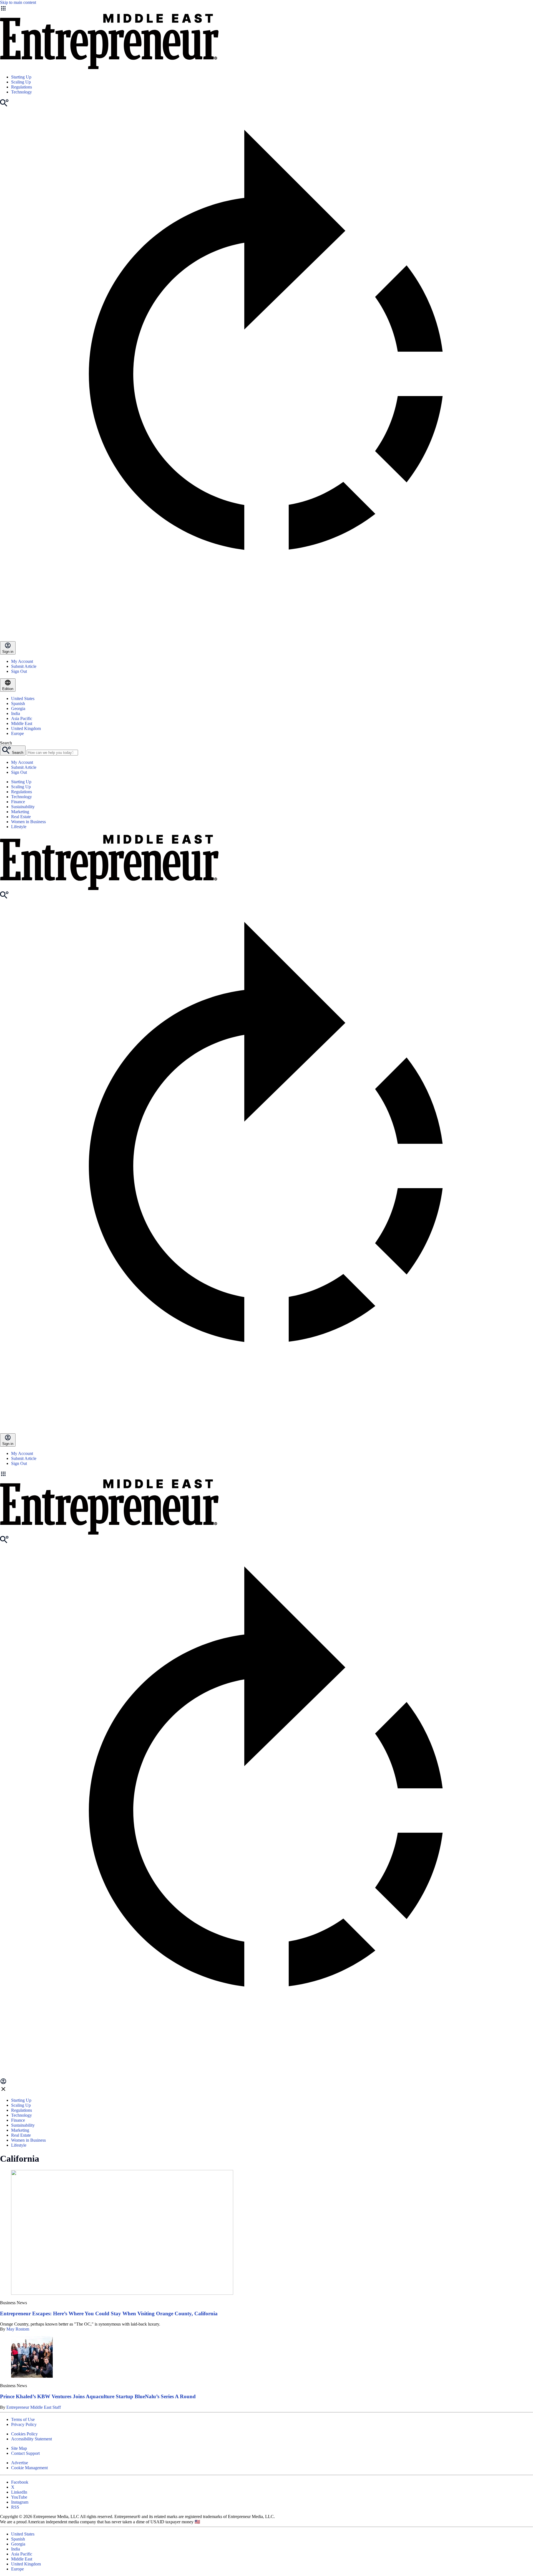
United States (23, 698)
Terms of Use (23, 2419)
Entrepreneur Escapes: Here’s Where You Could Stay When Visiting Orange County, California (109, 2313)
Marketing (20, 812)
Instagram (20, 2502)
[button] (266, 1474)
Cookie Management (29, 2468)
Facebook (20, 2482)
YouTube (19, 2497)
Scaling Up (21, 82)
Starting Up (21, 77)
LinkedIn (19, 2492)
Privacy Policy (24, 2424)
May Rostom (18, 2329)
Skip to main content (18, 2)
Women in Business (28, 822)
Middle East (22, 723)
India (16, 713)
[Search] (4, 105)
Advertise (20, 2463)
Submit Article (24, 666)
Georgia (18, 708)
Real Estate (21, 817)
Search (6, 743)
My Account (22, 661)
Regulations (22, 87)
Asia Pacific (22, 718)
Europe (17, 733)
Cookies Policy (24, 2434)
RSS (15, 2507)
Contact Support (25, 2453)
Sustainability (23, 807)
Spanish (18, 703)
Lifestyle (19, 827)
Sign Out (19, 671)
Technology (22, 92)
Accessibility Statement (32, 2439)
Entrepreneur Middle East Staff (34, 2407)
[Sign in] (3, 2083)
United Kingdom (26, 728)
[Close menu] (3, 2091)
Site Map (19, 2448)
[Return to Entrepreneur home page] (109, 68)
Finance (18, 802)
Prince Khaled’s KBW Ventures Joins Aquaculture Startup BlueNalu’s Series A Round (98, 2396)
